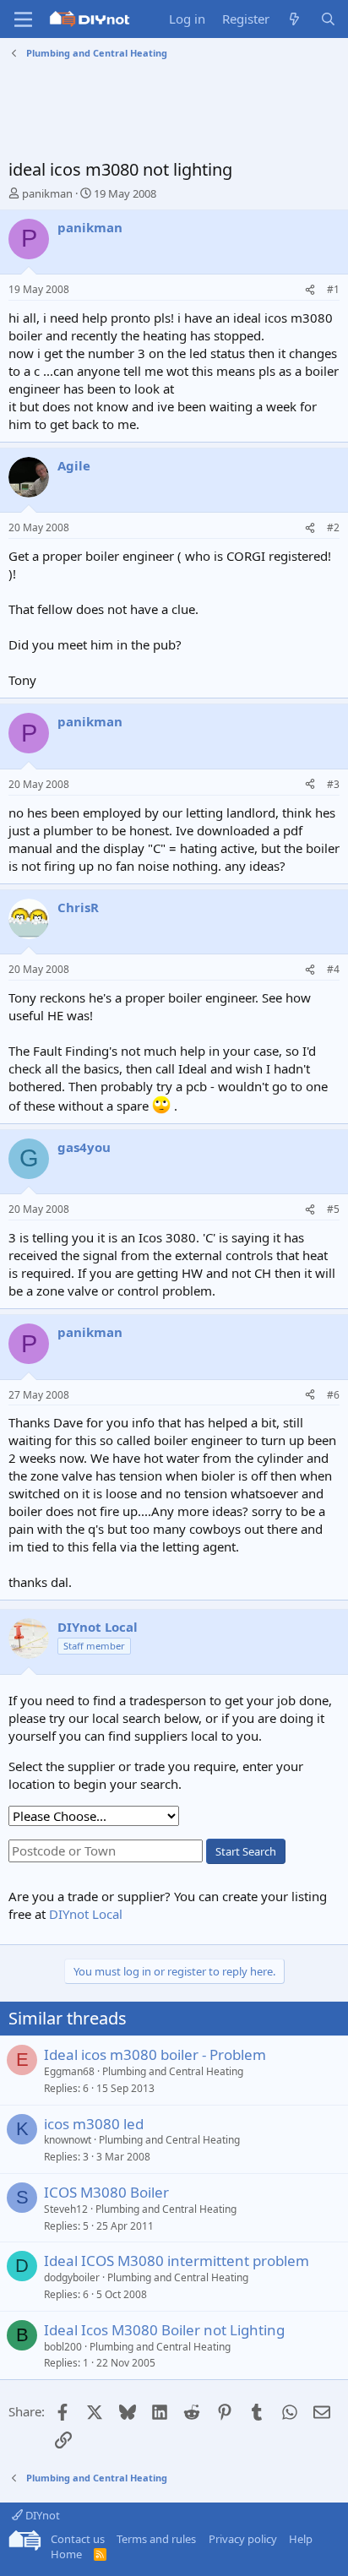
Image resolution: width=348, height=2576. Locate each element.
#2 (333, 527)
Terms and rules (156, 2539)
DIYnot (41, 2515)
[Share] (310, 290)
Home (66, 2554)
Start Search (246, 1851)
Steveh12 (66, 2209)
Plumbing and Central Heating (173, 2071)
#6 (333, 1395)
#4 (333, 969)
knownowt (68, 2140)
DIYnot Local (86, 1914)
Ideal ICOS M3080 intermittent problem (177, 2261)
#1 (333, 289)
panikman (47, 193)
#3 (333, 784)
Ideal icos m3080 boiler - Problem (155, 2054)
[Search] (328, 19)
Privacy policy (243, 2539)
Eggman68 (69, 2071)
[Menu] (23, 19)
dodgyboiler (72, 2277)
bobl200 (63, 2347)
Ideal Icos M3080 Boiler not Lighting (164, 2330)
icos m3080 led (94, 2124)
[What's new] (294, 19)
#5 (333, 1209)
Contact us (78, 2539)
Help (301, 2539)
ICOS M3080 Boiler (106, 2192)
